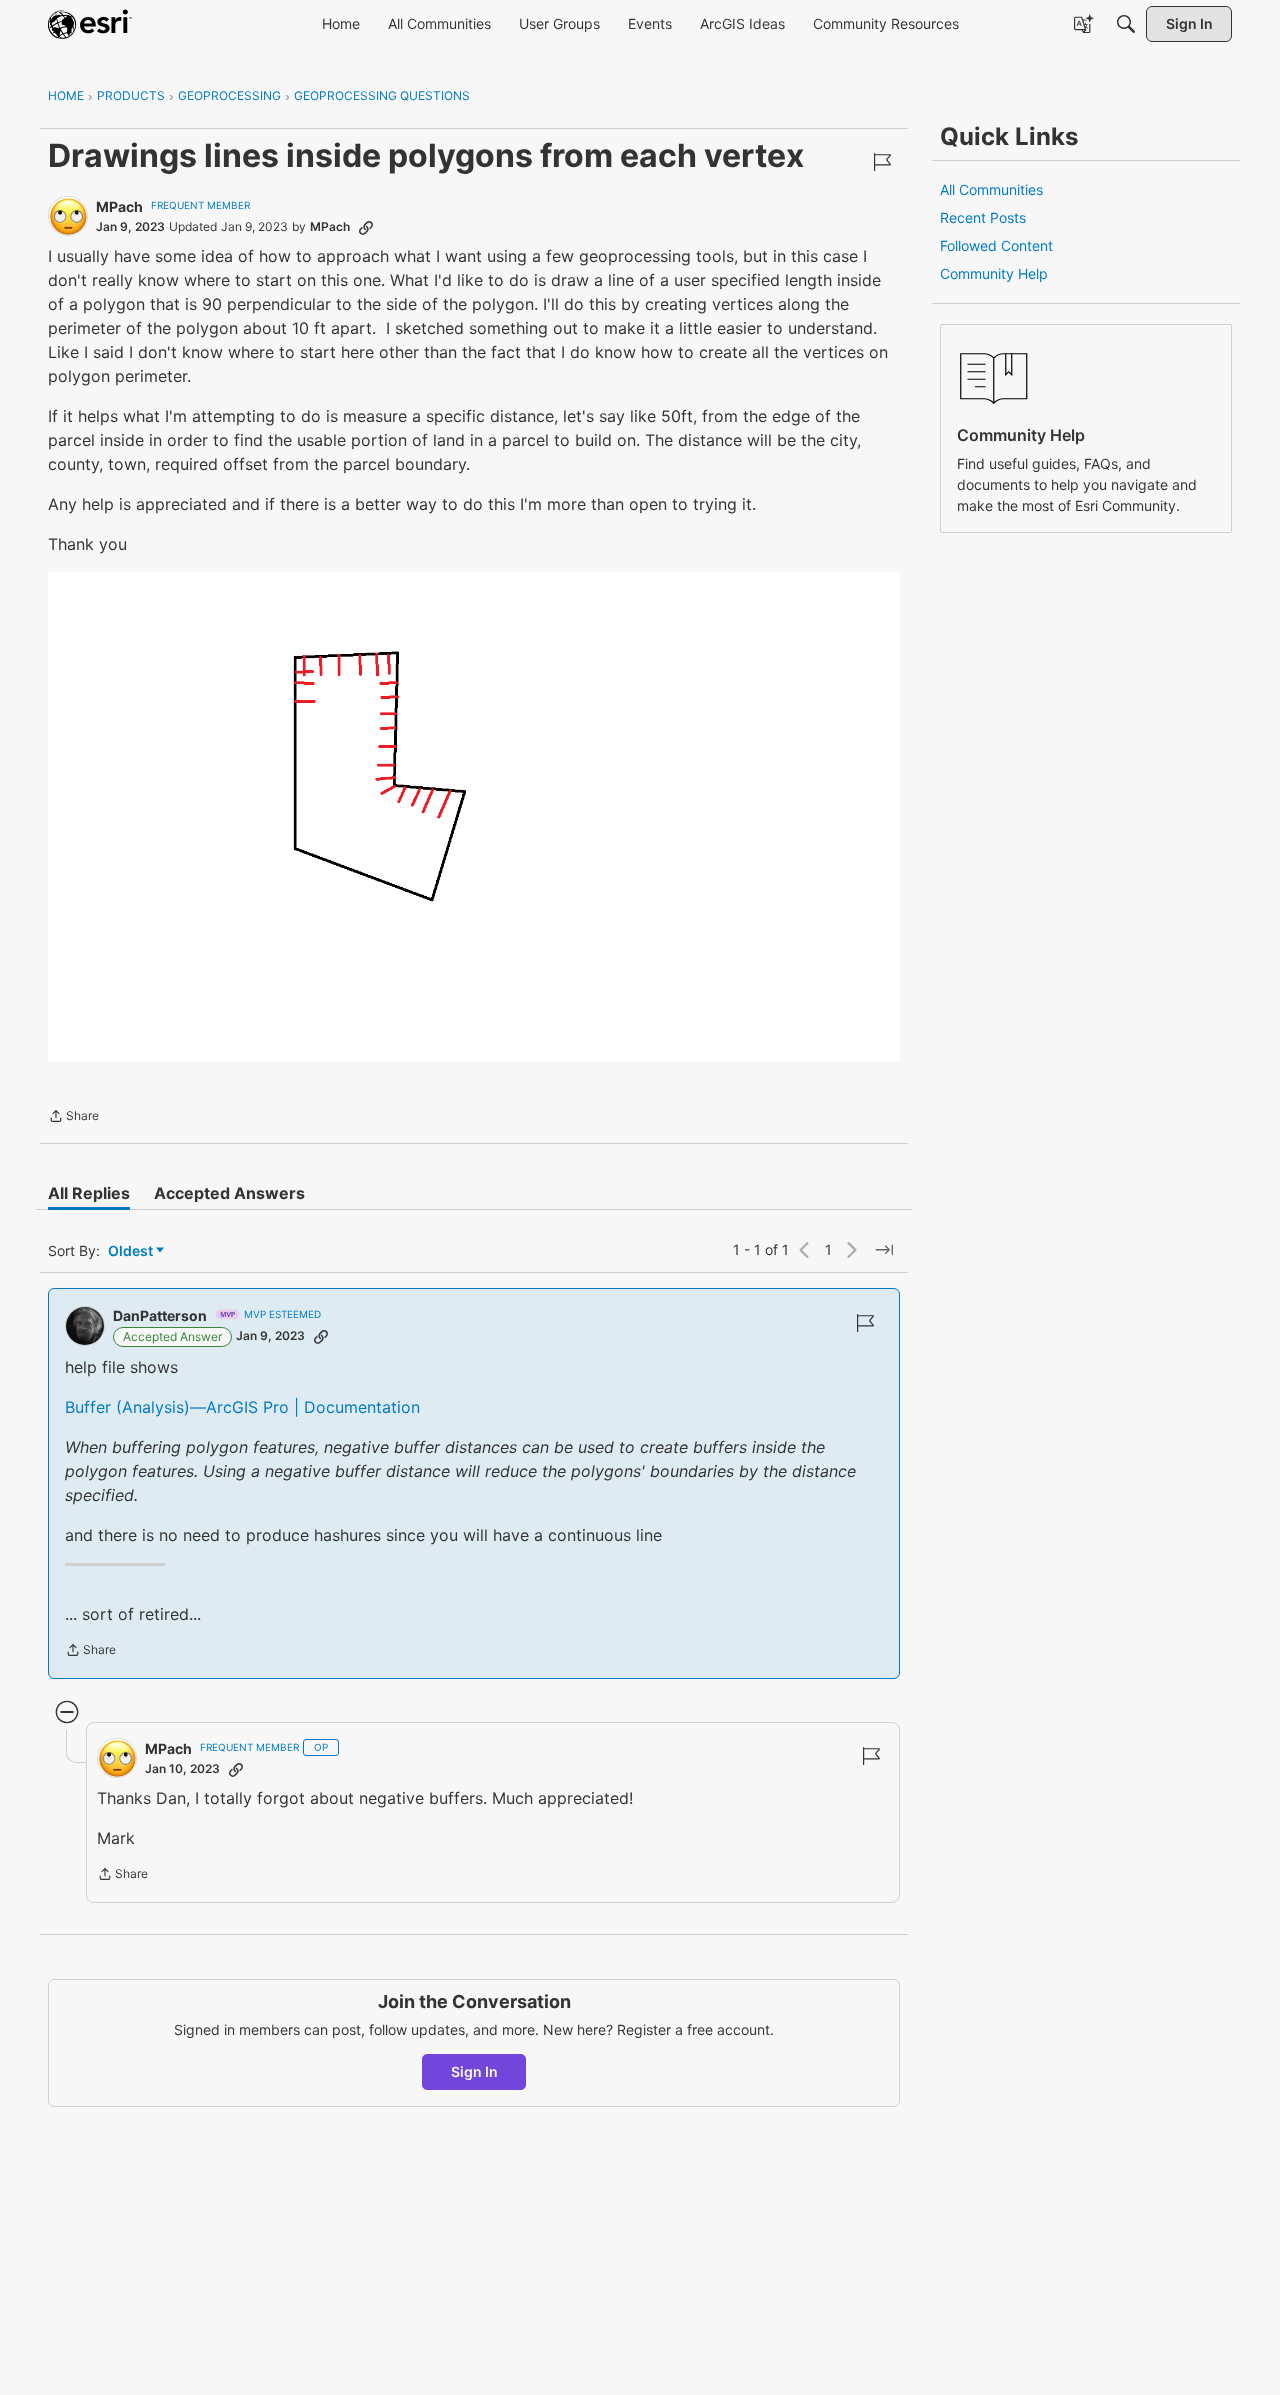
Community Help (994, 273)
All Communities (991, 189)
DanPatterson (160, 1315)
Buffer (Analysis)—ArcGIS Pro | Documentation (242, 1407)
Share (73, 1118)
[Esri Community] (90, 24)
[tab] (89, 1193)
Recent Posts (983, 217)
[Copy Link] (366, 227)
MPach (119, 206)
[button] (474, 817)
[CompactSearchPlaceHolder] (1126, 24)
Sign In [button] (474, 2071)
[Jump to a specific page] (884, 1250)
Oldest (132, 1251)
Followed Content (996, 245)
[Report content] (882, 162)
